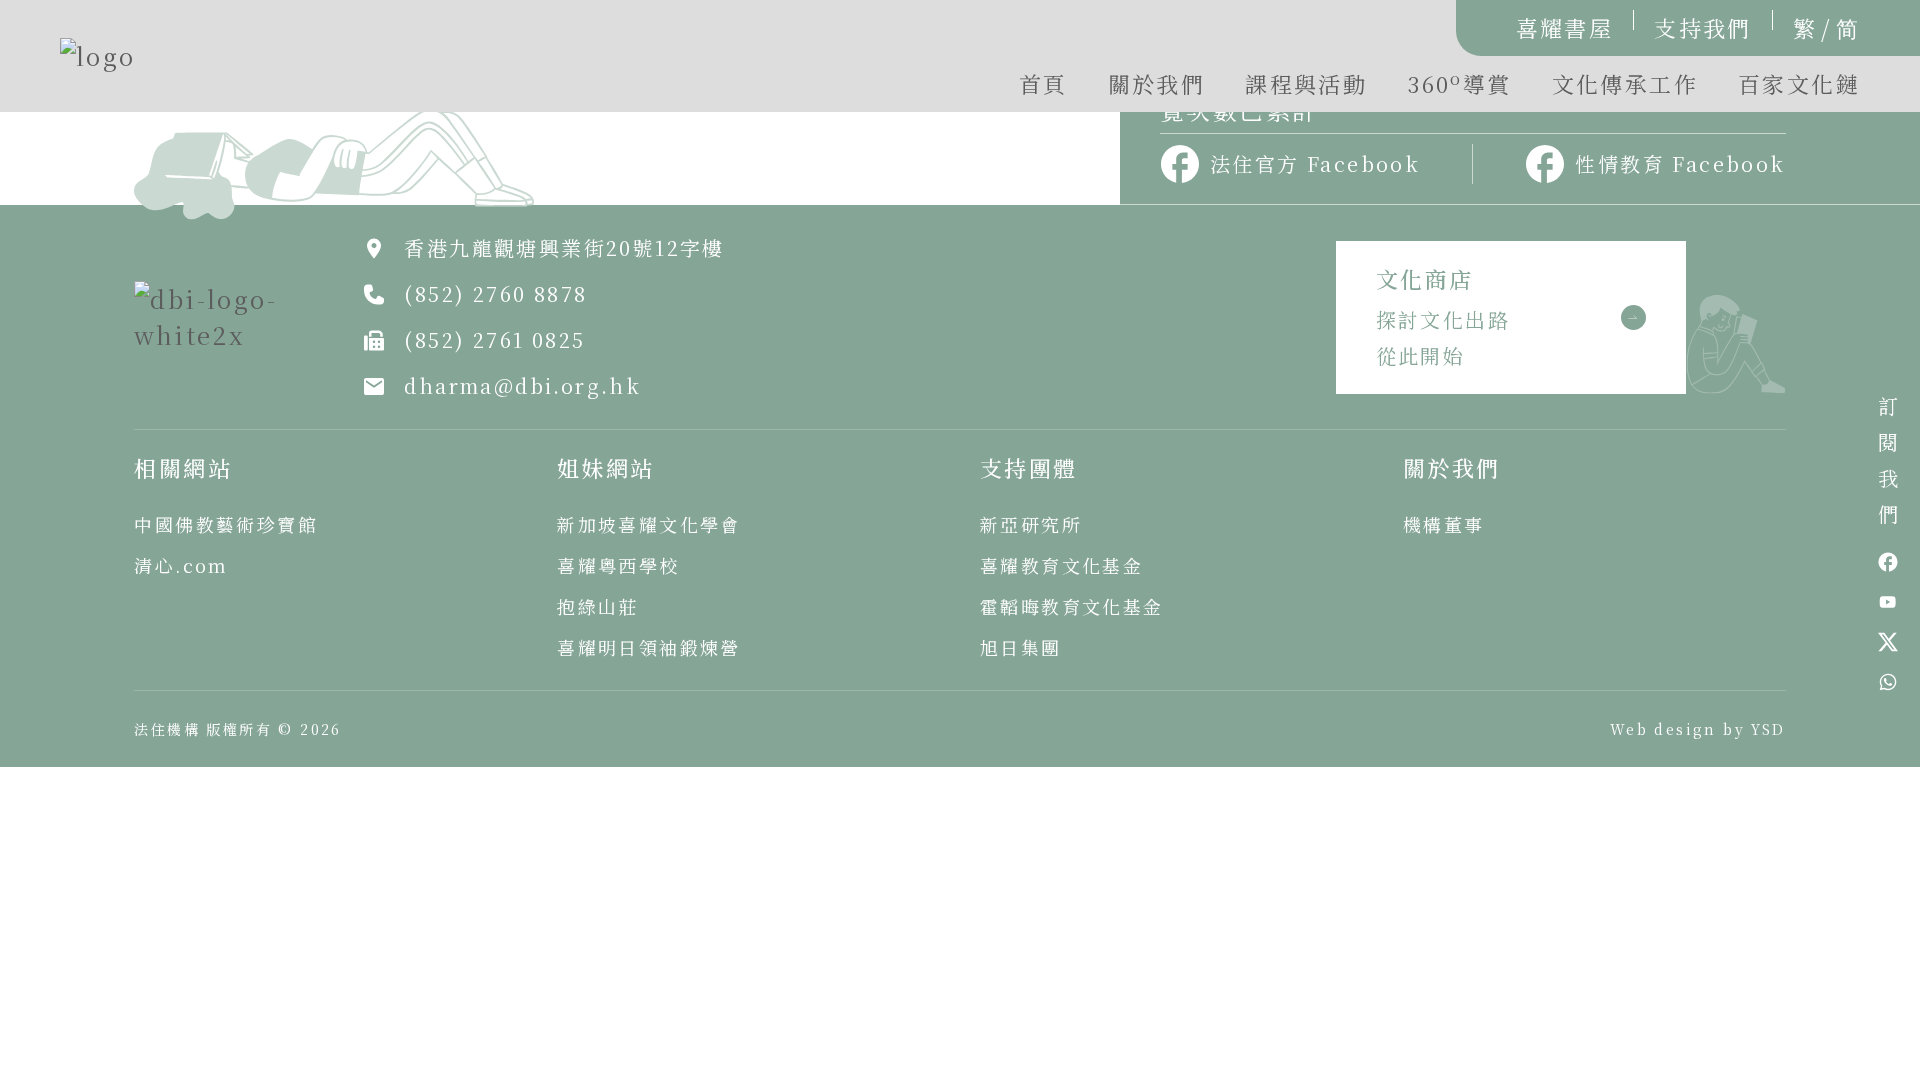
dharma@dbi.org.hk (522, 385)
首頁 (1043, 83)
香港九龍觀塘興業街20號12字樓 (564, 247)
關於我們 (1157, 83)
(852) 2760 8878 (495, 293)
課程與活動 (1306, 83)
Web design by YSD (1698, 729)
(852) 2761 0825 (494, 339)
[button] (1459, 89)
